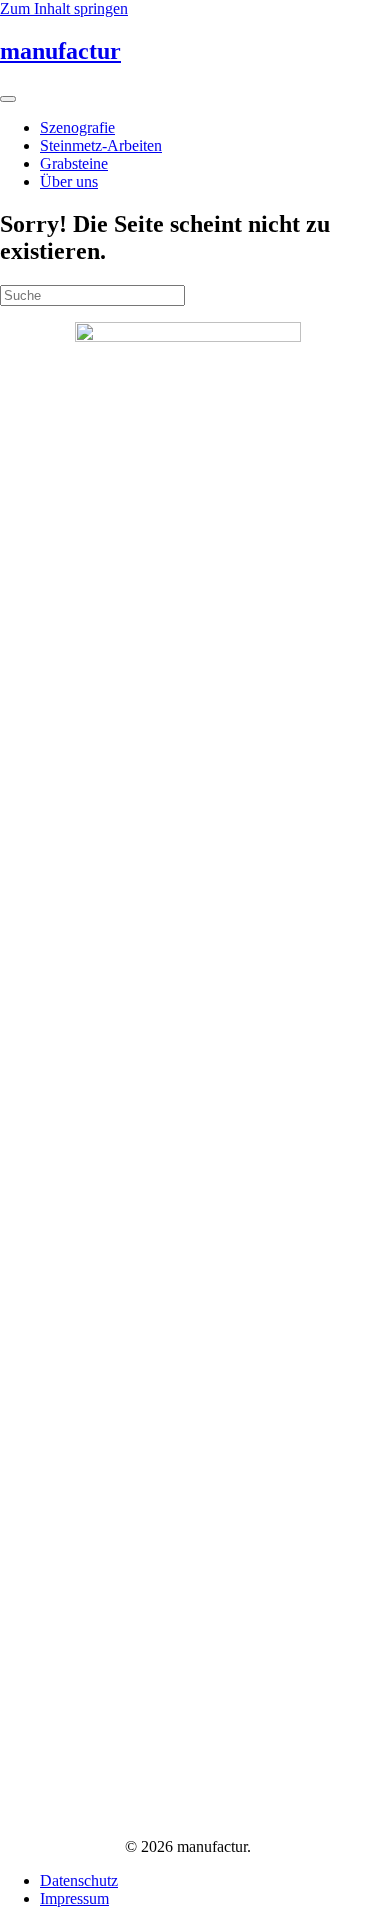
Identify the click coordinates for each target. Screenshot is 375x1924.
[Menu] (8, 99)
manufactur (60, 51)
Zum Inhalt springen (64, 8)
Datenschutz (79, 1880)
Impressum (74, 1898)
